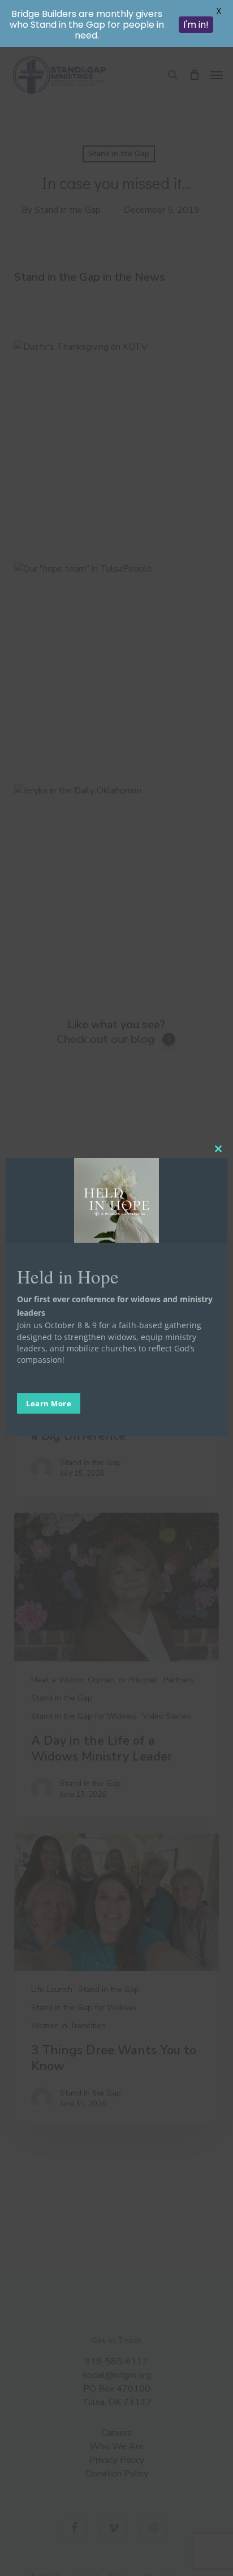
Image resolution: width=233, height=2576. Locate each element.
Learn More (49, 1403)
